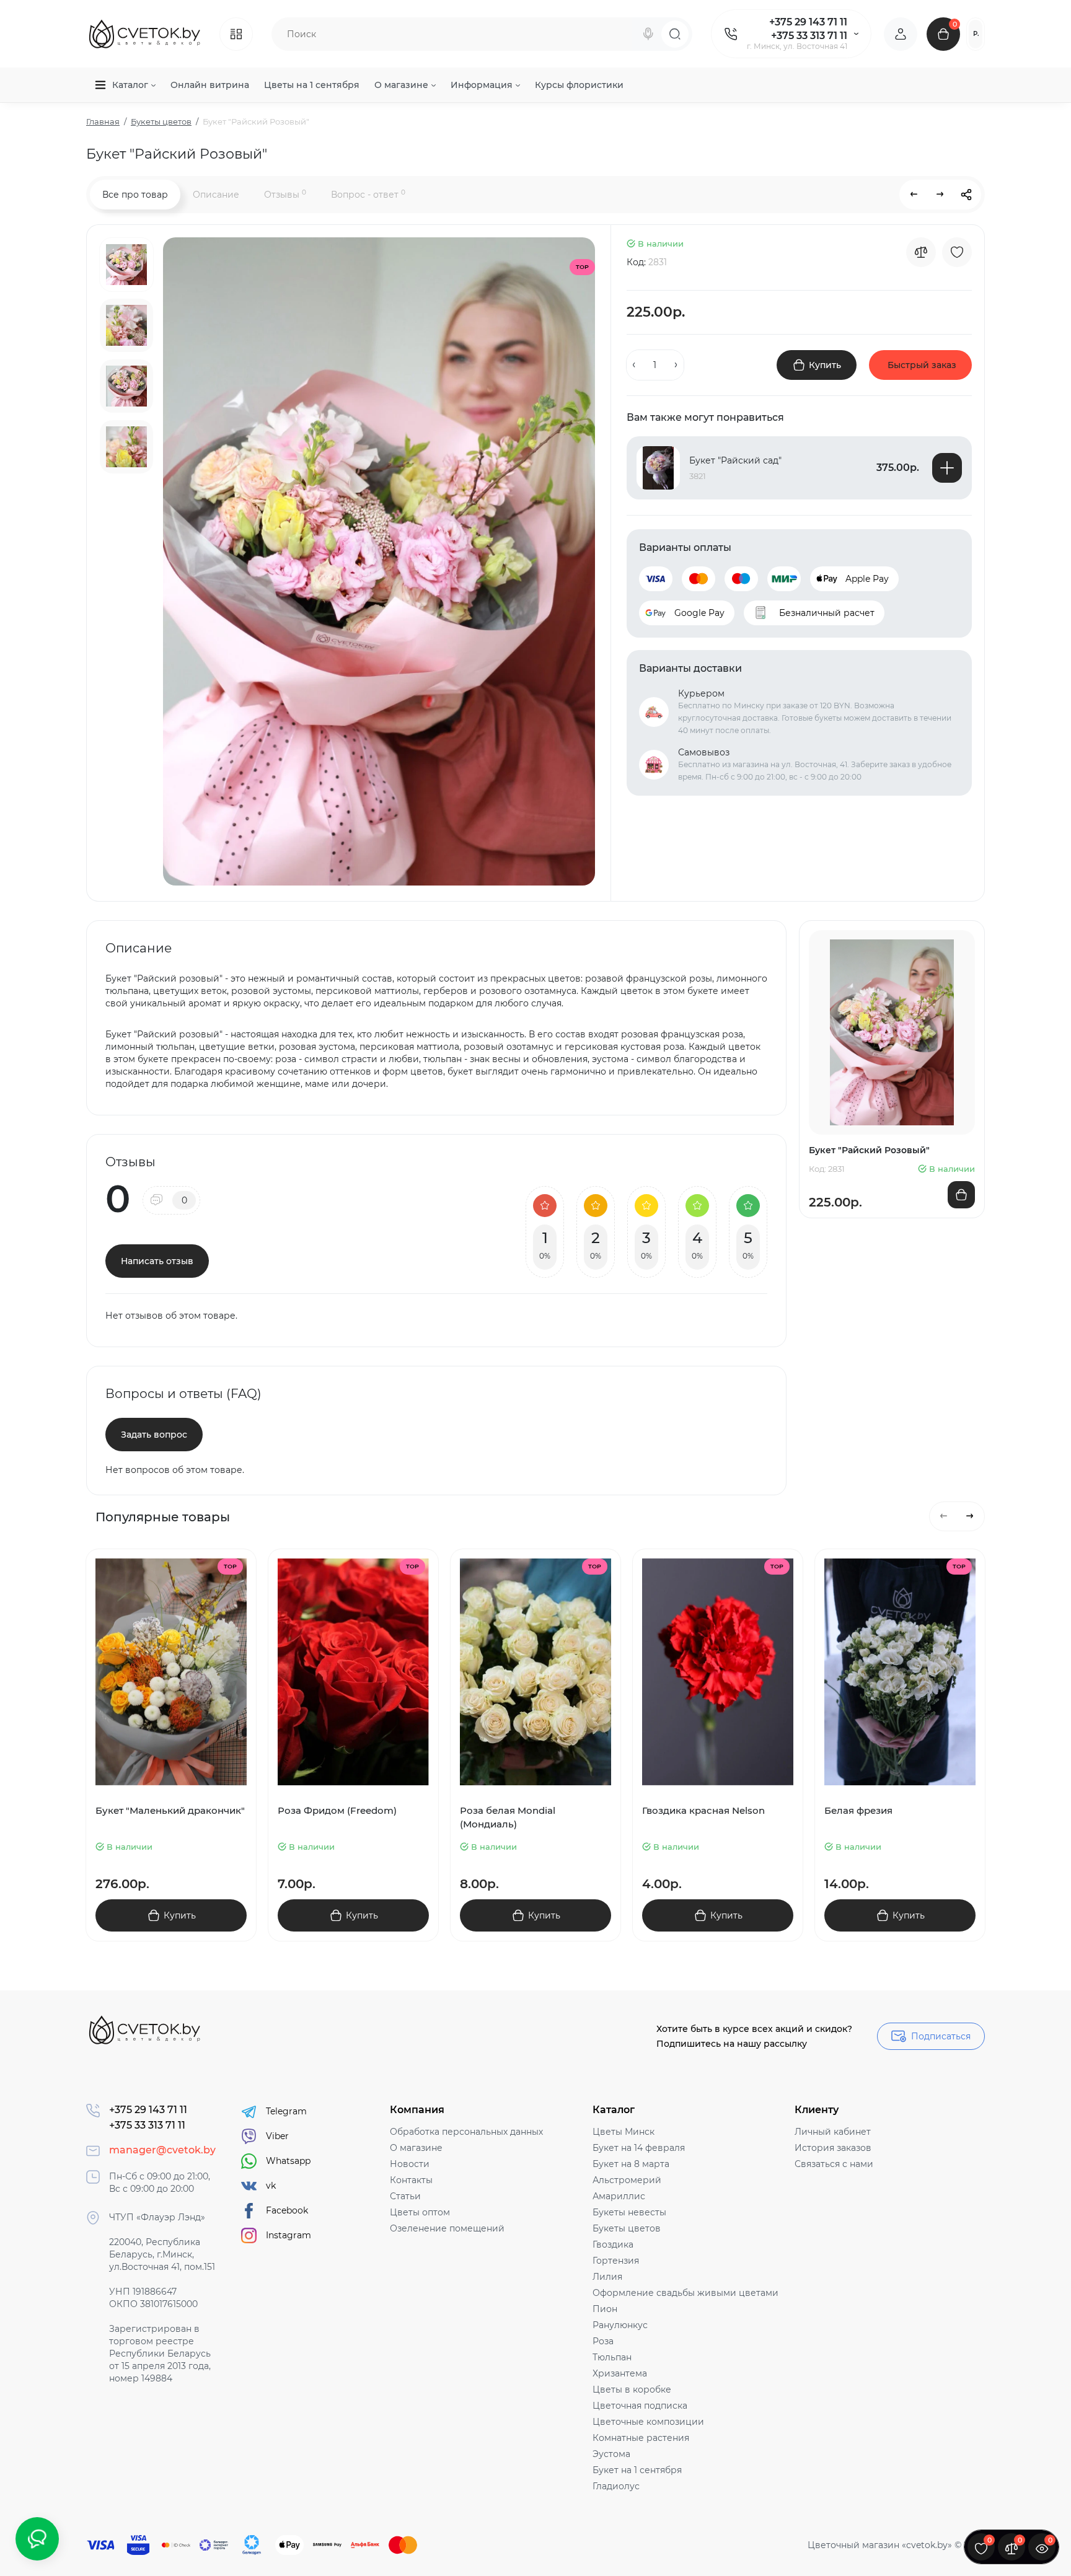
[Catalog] (236, 34)
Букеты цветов (627, 2228)
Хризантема (620, 2373)
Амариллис (619, 2196)
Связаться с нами (834, 2164)
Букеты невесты (629, 2212)
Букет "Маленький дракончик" (170, 1810)
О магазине (416, 2148)
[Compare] (921, 252)
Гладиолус (616, 2486)
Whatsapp (288, 2161)
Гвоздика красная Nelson (703, 1810)
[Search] (648, 34)
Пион (605, 2309)
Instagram (289, 2235)
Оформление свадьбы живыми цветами (685, 2293)
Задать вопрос (154, 1435)
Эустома (611, 2454)
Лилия (607, 2277)
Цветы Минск (624, 2132)
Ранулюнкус (620, 2325)
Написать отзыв (157, 1261)
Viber (277, 2136)
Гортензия (616, 2261)
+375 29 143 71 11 (808, 22)
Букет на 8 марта (631, 2164)
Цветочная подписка (640, 2406)
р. (976, 34)
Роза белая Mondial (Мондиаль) (508, 1817)
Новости (410, 2164)
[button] (944, 1516)
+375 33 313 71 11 (809, 36)
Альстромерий (627, 2180)
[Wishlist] (957, 252)
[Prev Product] (914, 195)
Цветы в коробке (632, 2389)
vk (271, 2186)
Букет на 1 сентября (637, 2470)
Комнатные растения (641, 2438)
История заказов (833, 2148)
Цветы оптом (420, 2212)
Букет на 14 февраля (639, 2148)
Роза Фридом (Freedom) (337, 1810)
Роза (603, 2341)
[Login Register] (901, 34)
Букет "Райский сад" (735, 460)
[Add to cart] (947, 468)
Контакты (411, 2180)
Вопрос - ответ (368, 194)
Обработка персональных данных (466, 2132)
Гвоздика (613, 2244)
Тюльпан (612, 2357)
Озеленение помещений (447, 2228)
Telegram (286, 2111)
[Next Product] (940, 195)
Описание (216, 195)
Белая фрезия (858, 1810)
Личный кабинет (833, 2132)
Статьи (405, 2196)
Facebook (287, 2210)
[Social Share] (966, 195)
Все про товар (135, 195)
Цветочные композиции (648, 2422)
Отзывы (285, 194)
